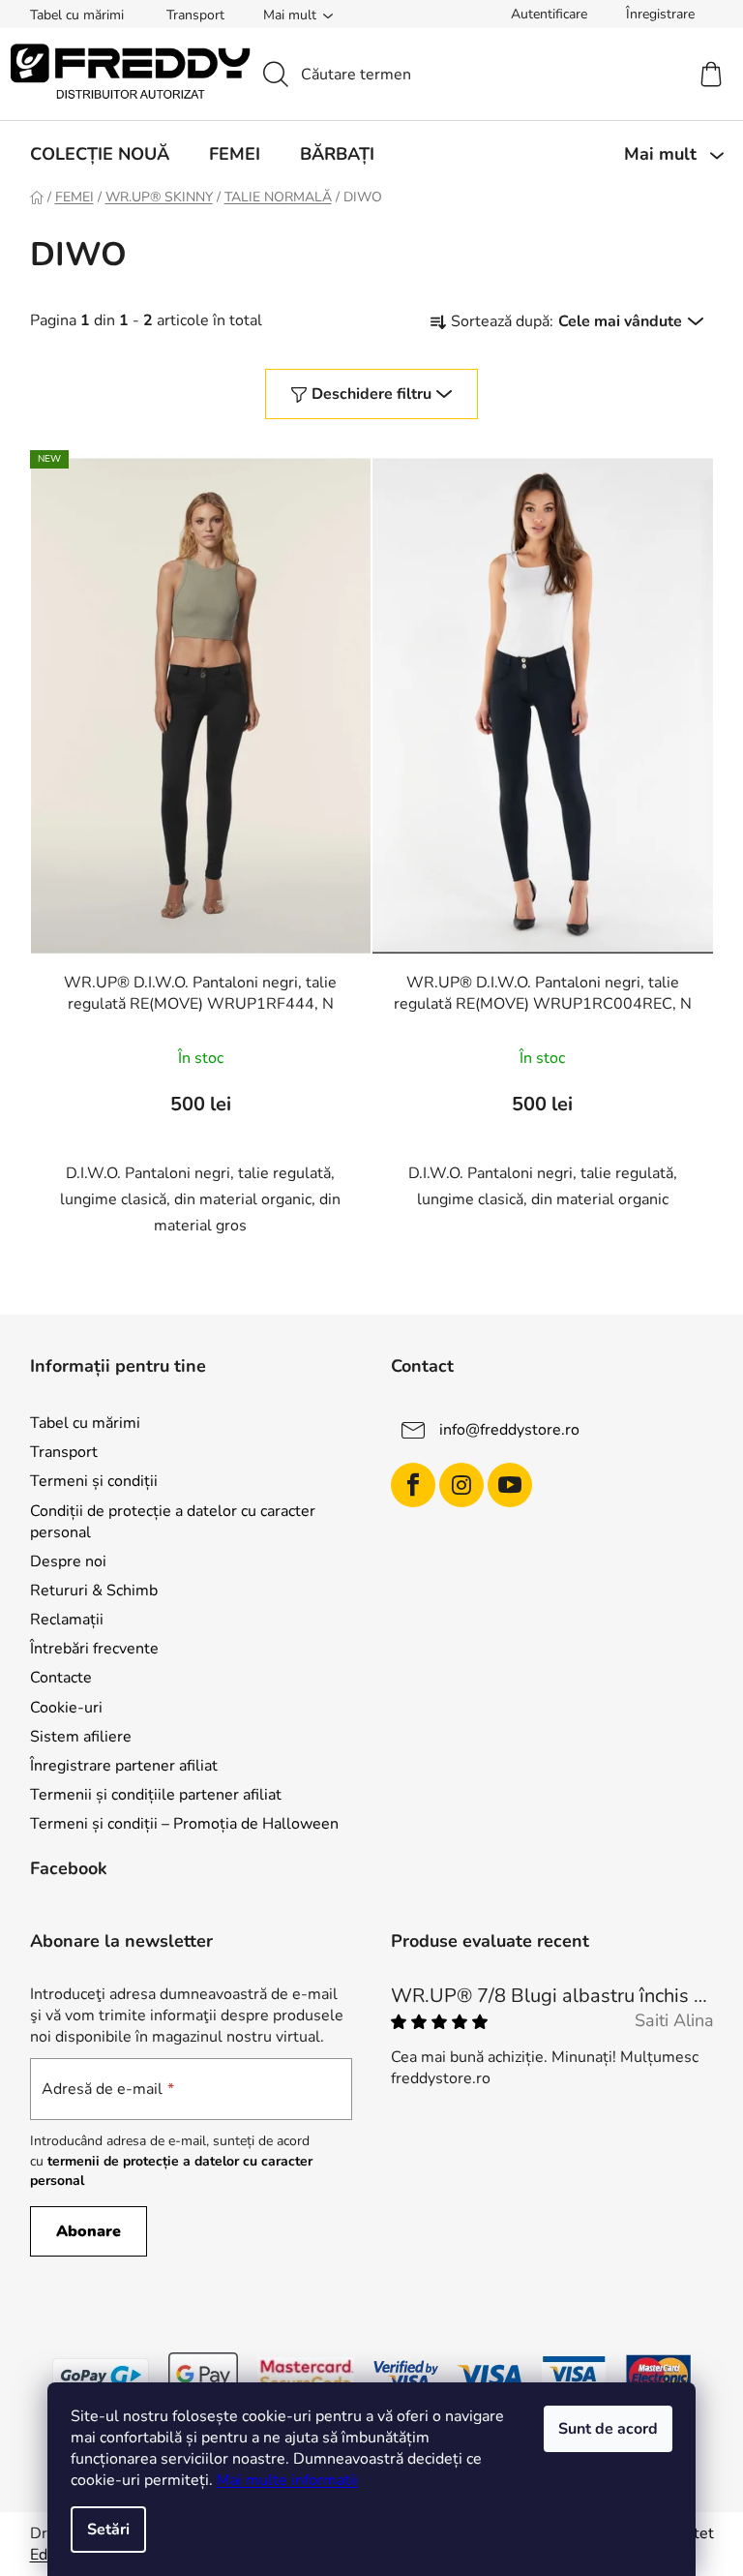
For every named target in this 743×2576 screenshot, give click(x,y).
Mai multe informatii (287, 2480)
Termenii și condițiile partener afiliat (156, 1795)
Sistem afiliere (81, 1737)
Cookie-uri (66, 1708)
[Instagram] (461, 1485)
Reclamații (67, 1620)
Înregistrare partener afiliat (124, 1766)
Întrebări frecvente (94, 1649)
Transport (195, 15)
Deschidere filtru (371, 394)
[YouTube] (510, 1485)
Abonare (89, 2231)
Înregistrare (660, 14)
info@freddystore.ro (509, 1430)
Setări (108, 2530)
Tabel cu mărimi (77, 15)
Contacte (61, 1678)
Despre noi (68, 1561)
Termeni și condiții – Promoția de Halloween (184, 1824)
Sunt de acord (608, 2429)
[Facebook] (413, 1485)
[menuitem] (100, 154)
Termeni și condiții (94, 1481)
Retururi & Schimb (94, 1591)
